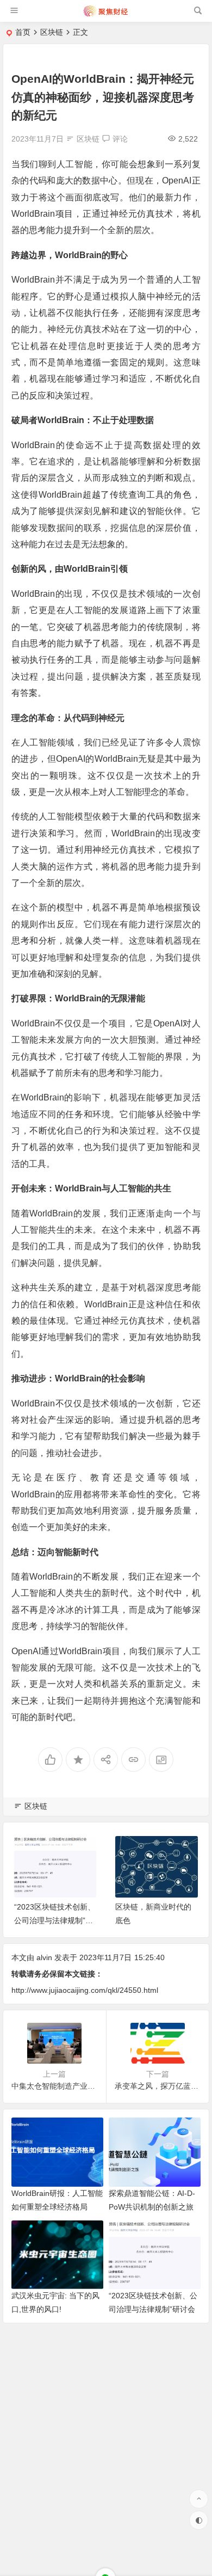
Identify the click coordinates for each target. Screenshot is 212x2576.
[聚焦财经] (105, 15)
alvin (44, 1957)
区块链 (52, 32)
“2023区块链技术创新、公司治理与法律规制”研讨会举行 (55, 1920)
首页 (23, 32)
